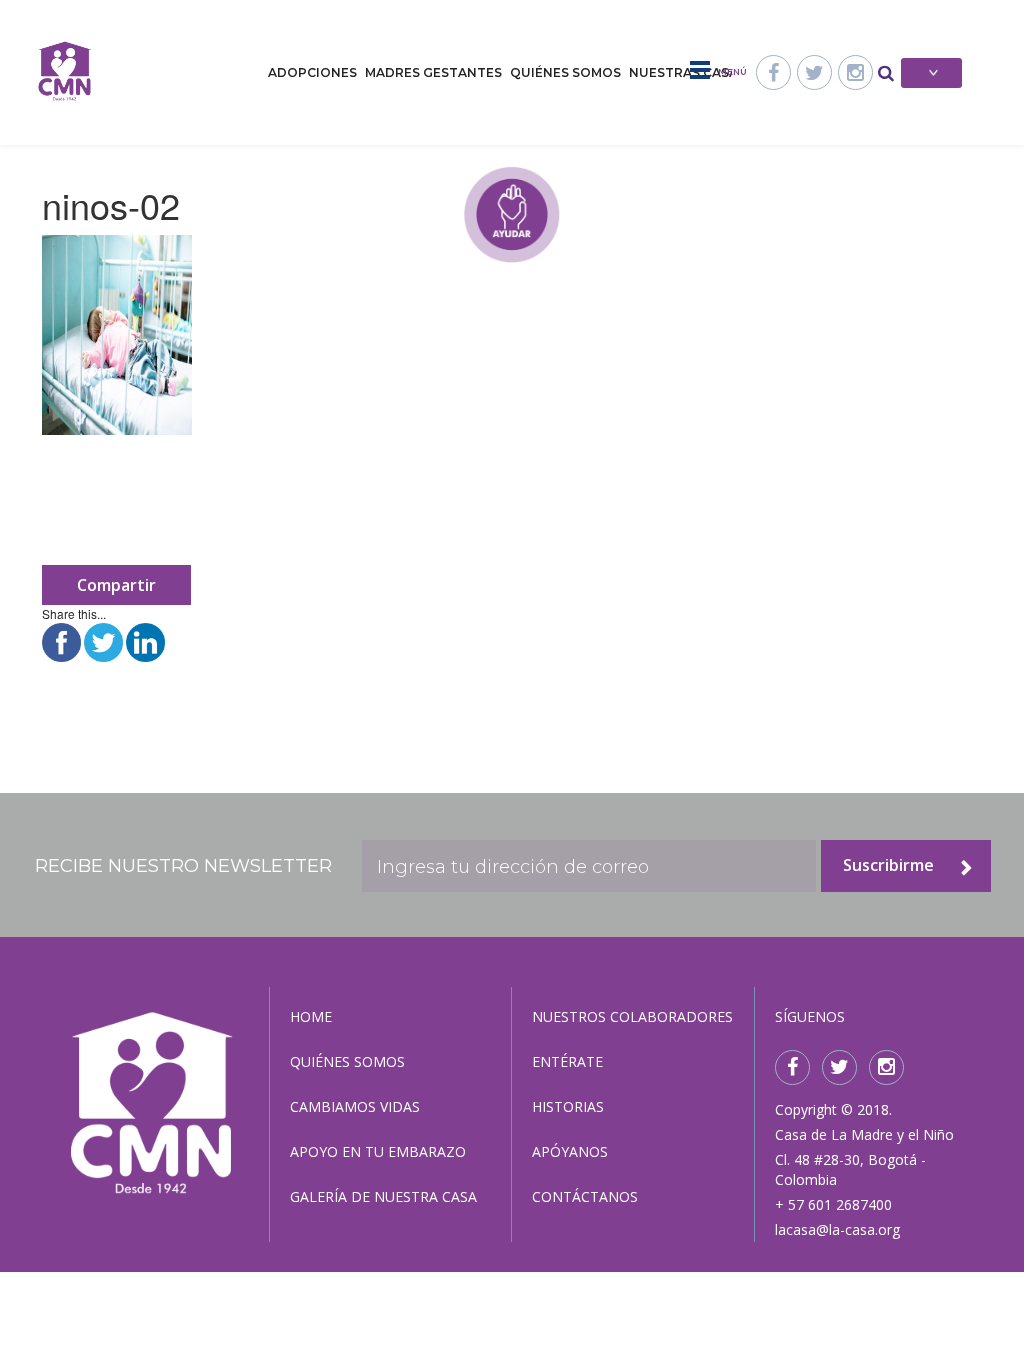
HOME (311, 1016)
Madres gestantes (433, 72)
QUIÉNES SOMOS (347, 1061)
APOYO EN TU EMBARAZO (378, 1151)
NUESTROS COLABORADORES (632, 1016)
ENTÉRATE (567, 1061)
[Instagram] (855, 72)
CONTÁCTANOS (585, 1196)
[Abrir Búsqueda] (886, 72)
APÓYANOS (570, 1151)
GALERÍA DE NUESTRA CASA (383, 1196)
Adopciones (312, 72)
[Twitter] (814, 72)
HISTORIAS (568, 1106)
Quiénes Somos (565, 72)
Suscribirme (888, 865)
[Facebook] (773, 72)
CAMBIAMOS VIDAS (355, 1106)
